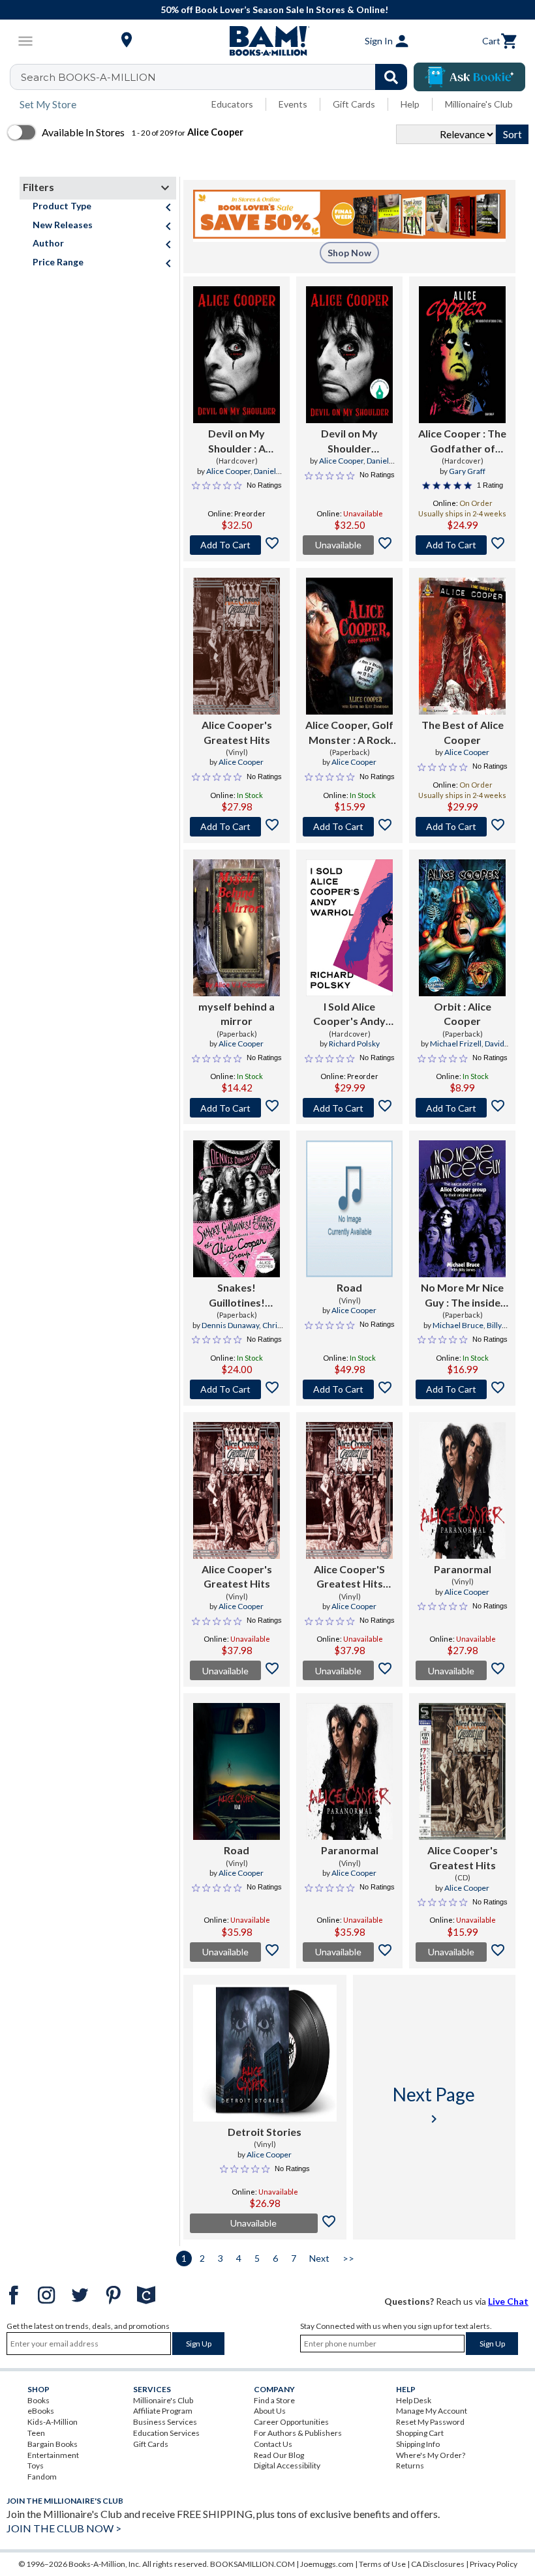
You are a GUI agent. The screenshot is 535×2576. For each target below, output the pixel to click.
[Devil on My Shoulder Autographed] (349, 355)
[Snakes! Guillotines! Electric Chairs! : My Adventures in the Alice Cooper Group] (237, 1209)
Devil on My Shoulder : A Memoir (237, 441)
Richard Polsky (354, 1044)
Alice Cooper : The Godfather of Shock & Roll (462, 441)
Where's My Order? (431, 2455)
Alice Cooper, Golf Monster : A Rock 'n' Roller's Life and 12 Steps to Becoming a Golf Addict (350, 733)
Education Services (166, 2433)
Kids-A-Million (53, 2422)
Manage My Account (432, 2411)
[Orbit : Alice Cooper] (462, 928)
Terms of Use (382, 2564)
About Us (270, 2411)
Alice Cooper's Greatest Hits (237, 732)
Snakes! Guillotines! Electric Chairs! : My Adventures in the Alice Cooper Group (237, 1295)
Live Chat (508, 2301)
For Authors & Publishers (298, 2433)
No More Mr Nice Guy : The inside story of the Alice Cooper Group (463, 1295)
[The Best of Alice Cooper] (462, 646)
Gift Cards (354, 104)
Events (293, 104)
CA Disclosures (438, 2564)
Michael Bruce (458, 1325)
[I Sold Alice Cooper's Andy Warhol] (349, 928)
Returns (410, 2465)
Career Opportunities (291, 2422)
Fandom (42, 2477)
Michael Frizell (456, 1044)
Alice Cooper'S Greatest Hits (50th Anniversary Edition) (349, 1577)
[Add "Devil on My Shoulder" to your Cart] (237, 545)
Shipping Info (418, 2444)
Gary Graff (467, 471)
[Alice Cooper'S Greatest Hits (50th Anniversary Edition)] (349, 1490)
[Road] (349, 1209)
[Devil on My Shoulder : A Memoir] (237, 355)
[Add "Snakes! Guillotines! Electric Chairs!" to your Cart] (237, 1389)
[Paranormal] (462, 1490)
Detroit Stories (265, 2132)
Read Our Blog (279, 2455)
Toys (36, 2465)
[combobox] (217, 77)
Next (319, 2258)
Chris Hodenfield (249, 1331)
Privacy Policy (494, 2564)
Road (349, 1287)
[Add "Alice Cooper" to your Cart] (462, 545)
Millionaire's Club (479, 104)
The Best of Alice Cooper (463, 732)
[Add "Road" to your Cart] (349, 1389)
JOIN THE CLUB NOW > (64, 2528)
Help (410, 104)
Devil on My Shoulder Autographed (350, 441)
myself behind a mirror (237, 1014)
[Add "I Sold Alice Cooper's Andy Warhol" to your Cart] (349, 1108)
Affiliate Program (163, 2411)
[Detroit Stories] (265, 2053)
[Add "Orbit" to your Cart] (462, 1108)
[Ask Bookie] (469, 77)
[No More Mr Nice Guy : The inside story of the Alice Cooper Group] (462, 1209)
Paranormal (463, 1569)
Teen (36, 2433)
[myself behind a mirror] (237, 928)
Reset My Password (430, 2422)
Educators (232, 104)
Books (38, 2400)
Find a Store (274, 2400)
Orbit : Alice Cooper (463, 1014)
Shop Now (349, 253)
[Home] (267, 41)
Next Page (434, 2105)
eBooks (41, 2411)
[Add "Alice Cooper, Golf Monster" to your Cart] (349, 827)
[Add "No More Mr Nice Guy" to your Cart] (462, 1389)
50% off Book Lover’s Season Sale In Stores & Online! (274, 9)
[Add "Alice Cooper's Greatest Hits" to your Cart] (237, 827)
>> (348, 2258)
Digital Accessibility (287, 2465)
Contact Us (273, 2444)
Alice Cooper (228, 471)
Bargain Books (53, 2444)
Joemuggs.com (327, 2564)
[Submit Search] (391, 77)
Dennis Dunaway (230, 1325)
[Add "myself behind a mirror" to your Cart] (237, 1108)
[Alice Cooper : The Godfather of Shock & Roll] (462, 355)
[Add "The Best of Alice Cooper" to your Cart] (462, 827)
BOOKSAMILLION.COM (252, 2564)
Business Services (165, 2422)
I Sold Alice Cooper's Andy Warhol (349, 1014)
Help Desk (414, 2400)
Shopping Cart (420, 2433)
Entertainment (53, 2455)
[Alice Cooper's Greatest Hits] (237, 646)
